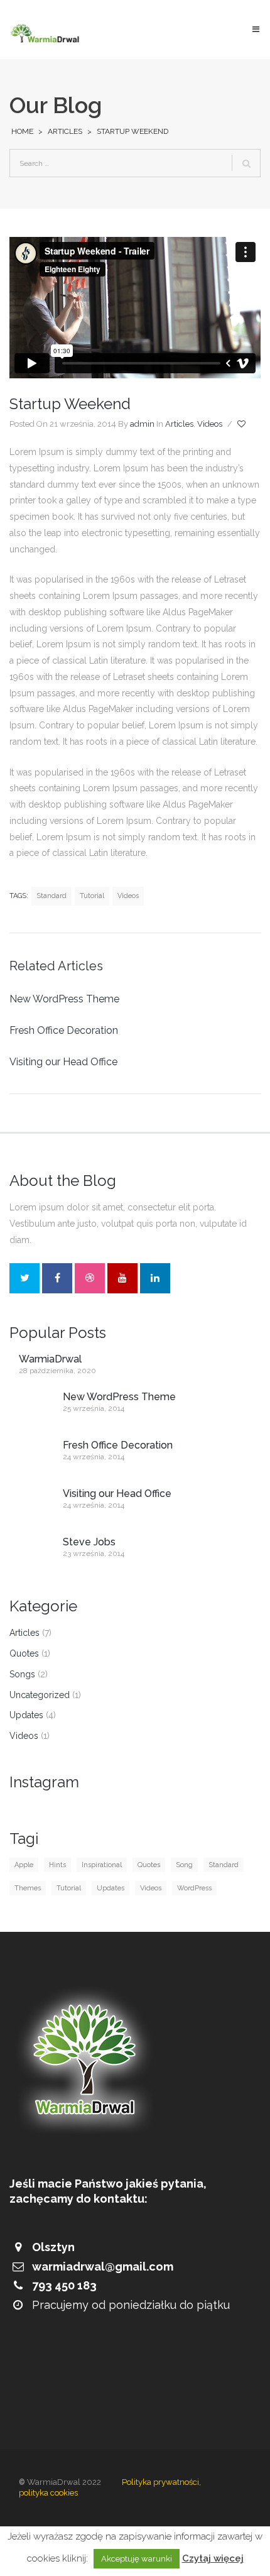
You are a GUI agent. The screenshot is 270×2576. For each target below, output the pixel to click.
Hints (57, 1865)
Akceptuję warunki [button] (137, 2559)
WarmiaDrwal (50, 1359)
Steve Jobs (89, 1542)
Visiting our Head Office (63, 1062)
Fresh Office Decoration (64, 1030)
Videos (210, 424)
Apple (24, 1865)
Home (22, 131)
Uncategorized (40, 1695)
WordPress (194, 1888)
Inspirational (102, 1865)
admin (142, 424)
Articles (65, 131)
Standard (51, 896)
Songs (22, 1674)
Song (184, 1865)
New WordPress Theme (64, 999)
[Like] (242, 424)
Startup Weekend (70, 404)
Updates (26, 1715)
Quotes (24, 1653)
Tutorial (92, 896)
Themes (28, 1888)
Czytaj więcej (213, 2558)
